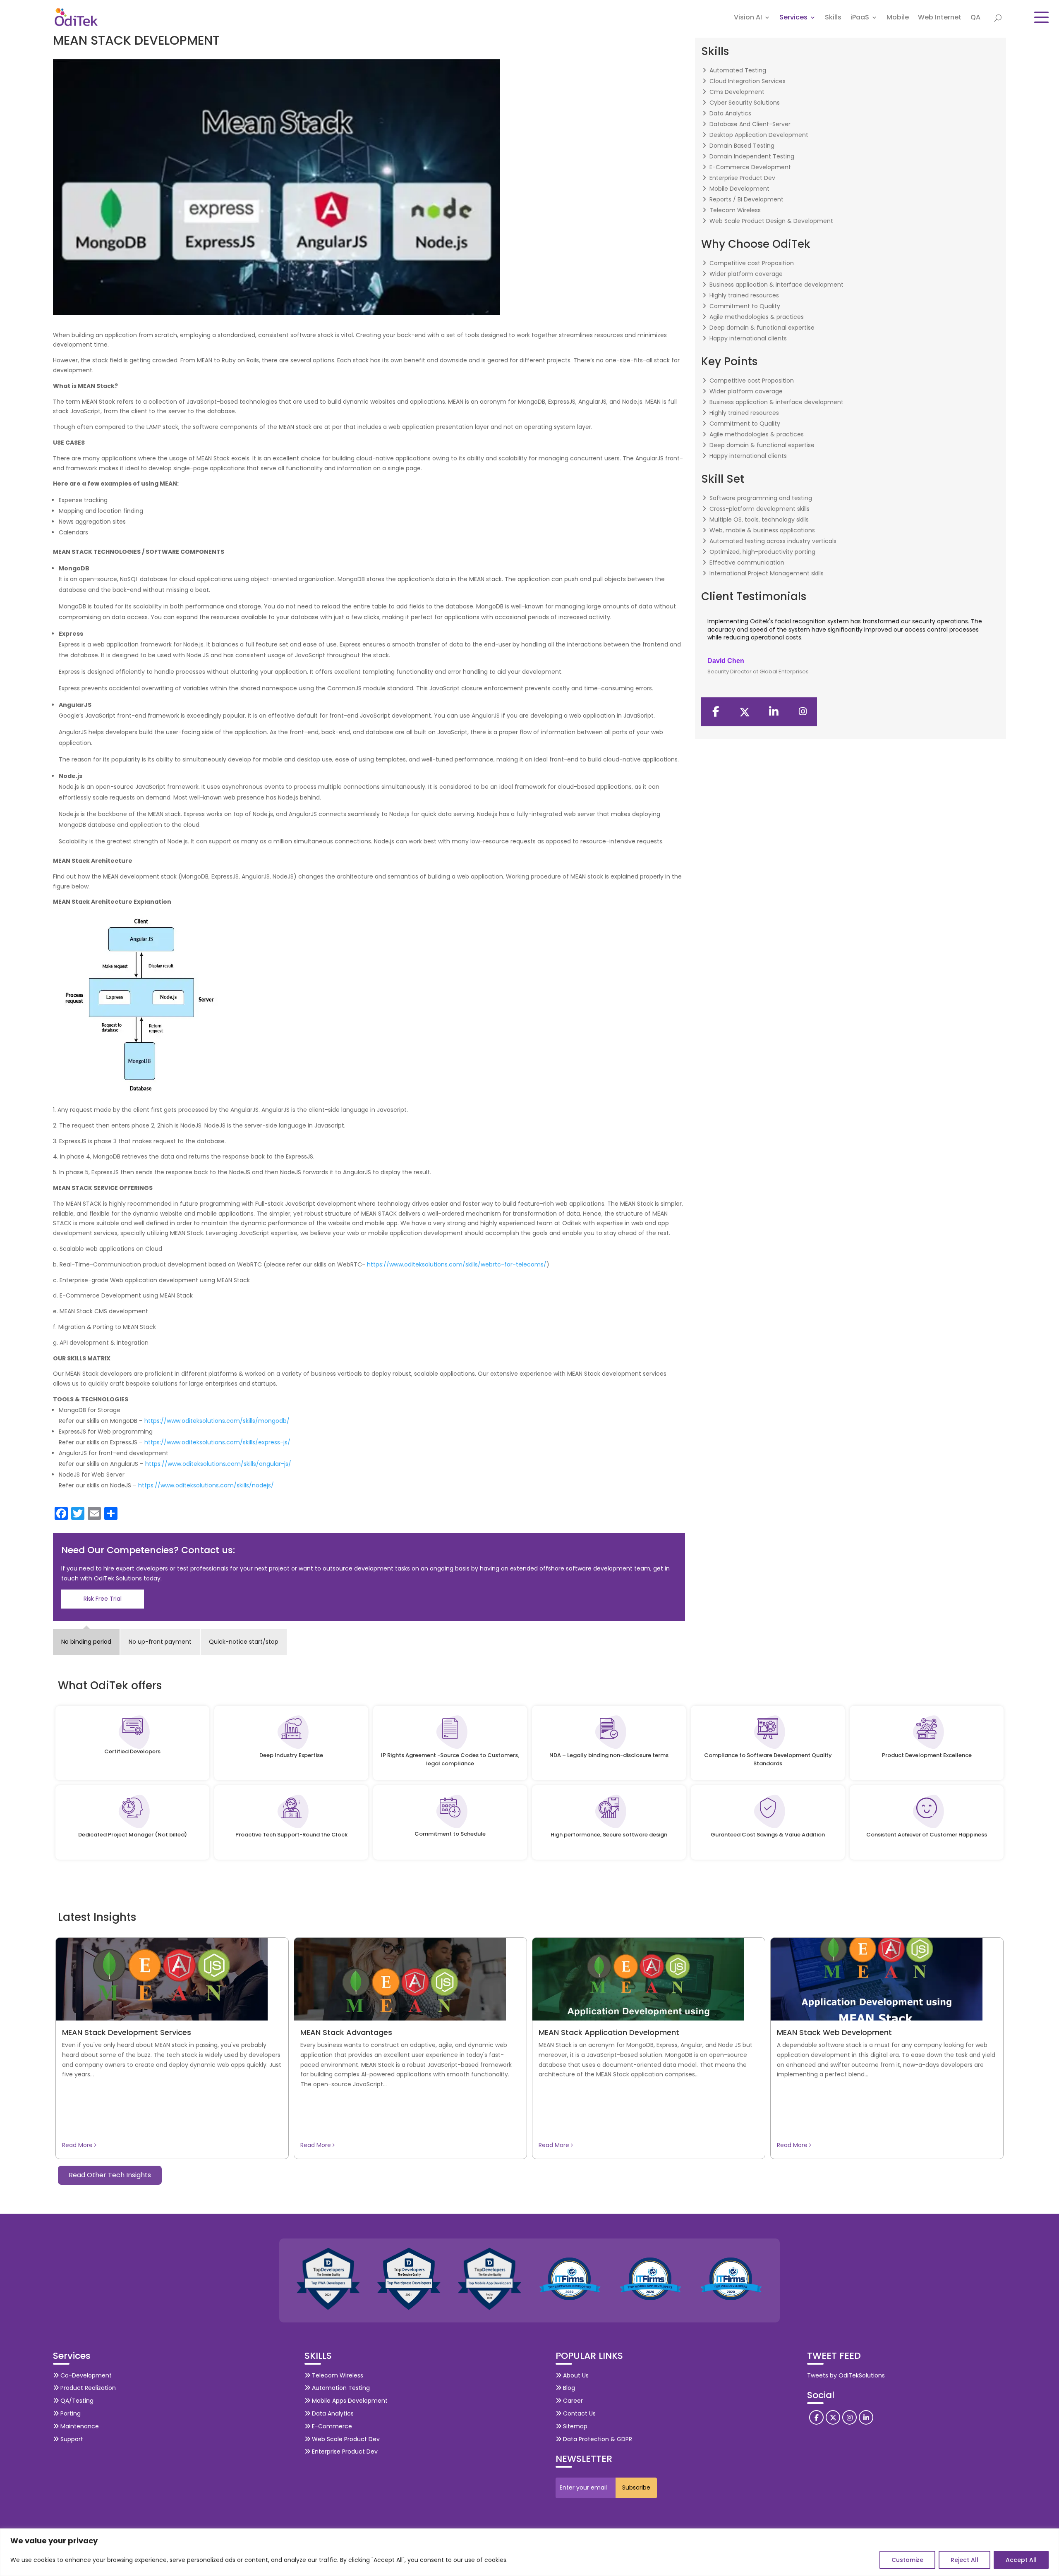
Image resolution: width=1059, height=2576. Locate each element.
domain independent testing (752, 156)
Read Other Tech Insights (110, 2175)
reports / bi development (746, 199)
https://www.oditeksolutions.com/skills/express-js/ (217, 1442)
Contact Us (579, 2413)
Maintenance (79, 2426)
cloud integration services (748, 81)
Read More (78, 2145)
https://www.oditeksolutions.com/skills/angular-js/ (218, 1464)
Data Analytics (332, 2413)
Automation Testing (340, 2388)
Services (793, 18)
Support (71, 2439)
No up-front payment (160, 1642)
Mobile (898, 18)
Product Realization (87, 2388)
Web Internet (940, 18)
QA (975, 18)
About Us (575, 2375)
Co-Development (85, 2375)
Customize (907, 2560)
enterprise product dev (742, 178)
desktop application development (759, 135)
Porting (70, 2413)
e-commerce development (750, 167)
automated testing (738, 70)
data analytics (730, 113)
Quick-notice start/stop (244, 1642)
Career (572, 2401)
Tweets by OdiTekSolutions (846, 2375)
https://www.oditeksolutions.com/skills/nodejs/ (206, 1485)
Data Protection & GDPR (597, 2439)
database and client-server (750, 124)
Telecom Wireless (337, 2375)
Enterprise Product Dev (344, 2452)
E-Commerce (331, 2426)
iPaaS (860, 18)
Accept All (1021, 2560)
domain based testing (742, 146)
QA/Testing (76, 2401)
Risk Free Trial (103, 1599)
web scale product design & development (771, 221)
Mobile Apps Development (349, 2401)
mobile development (739, 189)
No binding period (86, 1642)
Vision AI (748, 18)
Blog (568, 2388)
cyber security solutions (745, 103)
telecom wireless (735, 210)
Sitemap (574, 2426)
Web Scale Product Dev (345, 2439)
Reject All (964, 2560)
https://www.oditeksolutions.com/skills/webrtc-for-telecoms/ (457, 1264)
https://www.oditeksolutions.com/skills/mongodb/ (217, 1421)
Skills (833, 18)
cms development (737, 92)
